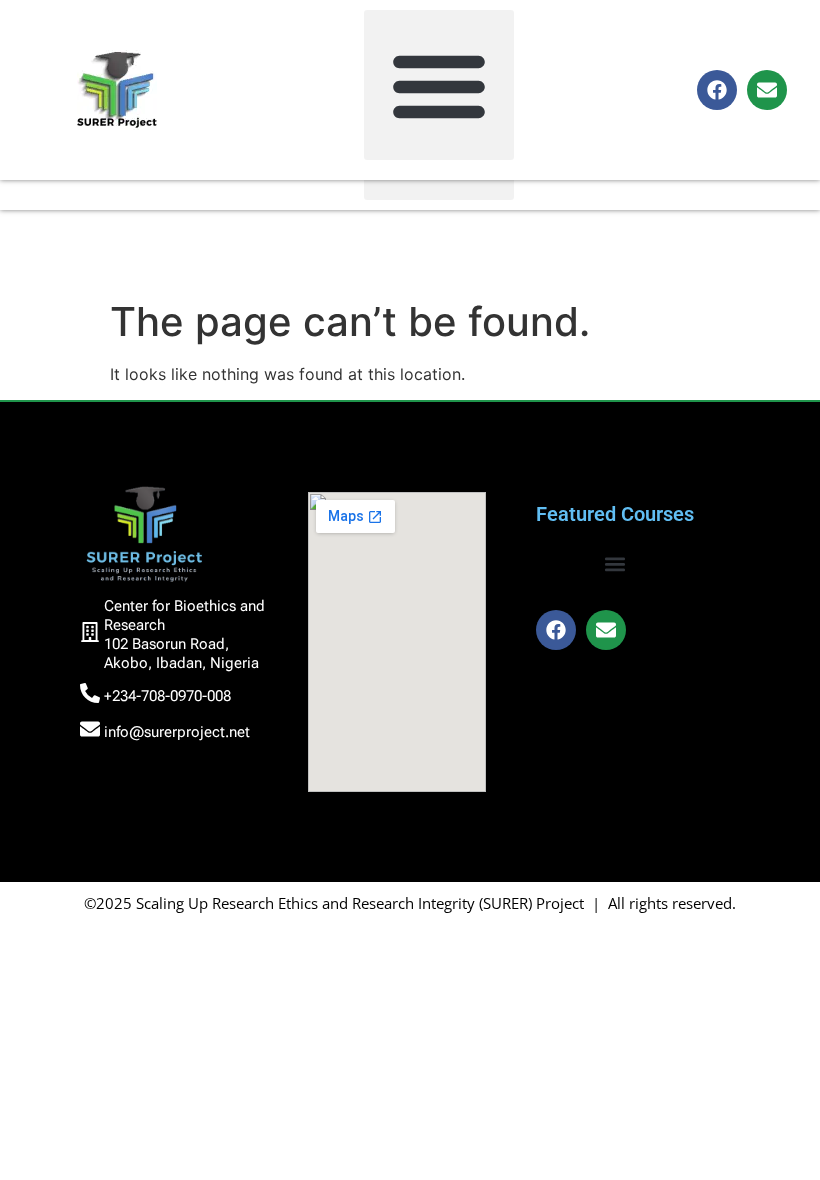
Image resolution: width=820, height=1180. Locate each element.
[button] (439, 85)
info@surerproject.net (177, 732)
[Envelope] (767, 90)
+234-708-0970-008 (167, 696)
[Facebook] (717, 90)
